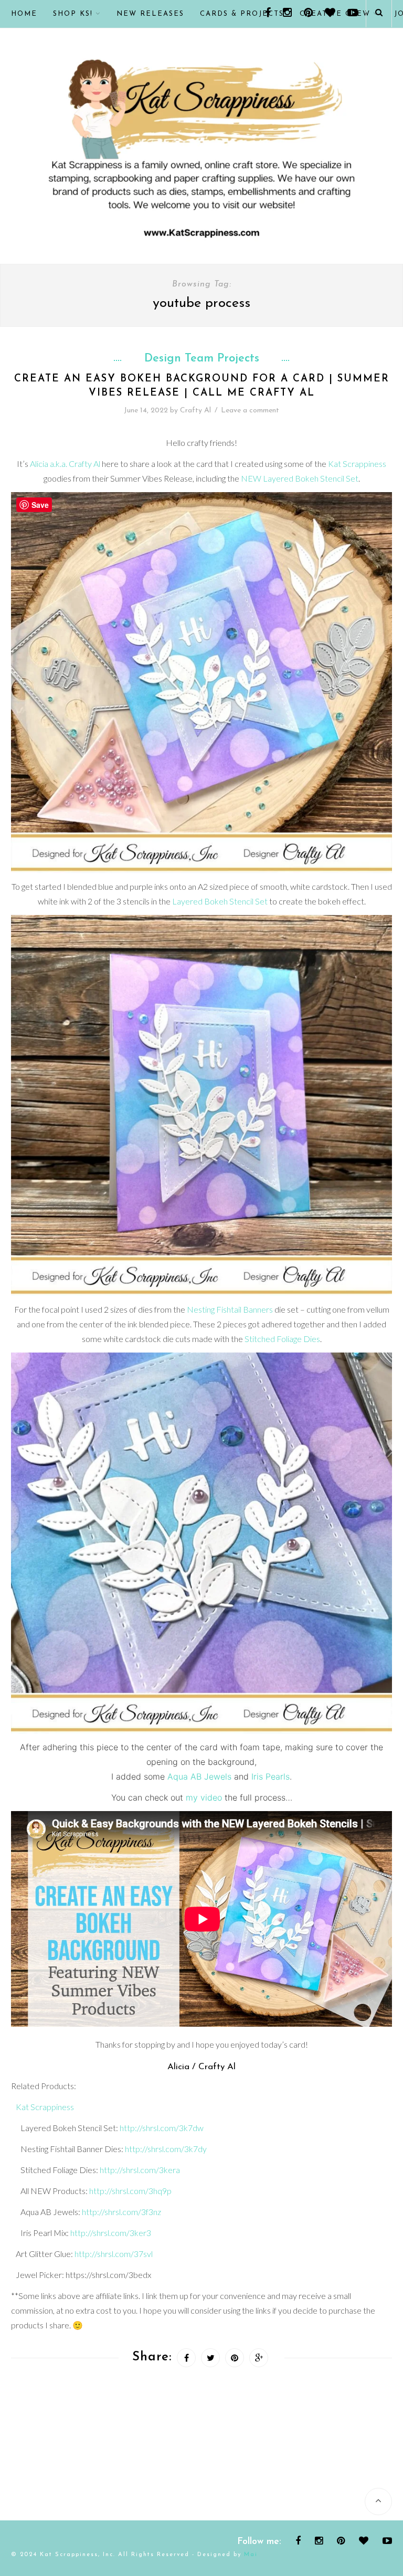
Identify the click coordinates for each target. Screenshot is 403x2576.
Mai (251, 2555)
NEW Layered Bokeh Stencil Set (300, 478)
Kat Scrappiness (357, 464)
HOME (24, 14)
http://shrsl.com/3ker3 (111, 2233)
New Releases (150, 14)
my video (204, 1797)
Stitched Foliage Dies (282, 1339)
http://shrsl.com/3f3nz (121, 2212)
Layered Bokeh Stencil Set (220, 901)
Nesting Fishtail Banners (230, 1309)
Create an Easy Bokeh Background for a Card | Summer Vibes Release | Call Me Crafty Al (202, 386)
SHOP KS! (73, 14)
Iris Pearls (271, 1776)
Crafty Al (195, 411)
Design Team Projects (202, 359)
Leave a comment (250, 411)
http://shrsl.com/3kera (140, 2170)
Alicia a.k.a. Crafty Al (65, 464)
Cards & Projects (242, 14)
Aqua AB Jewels (199, 1776)
